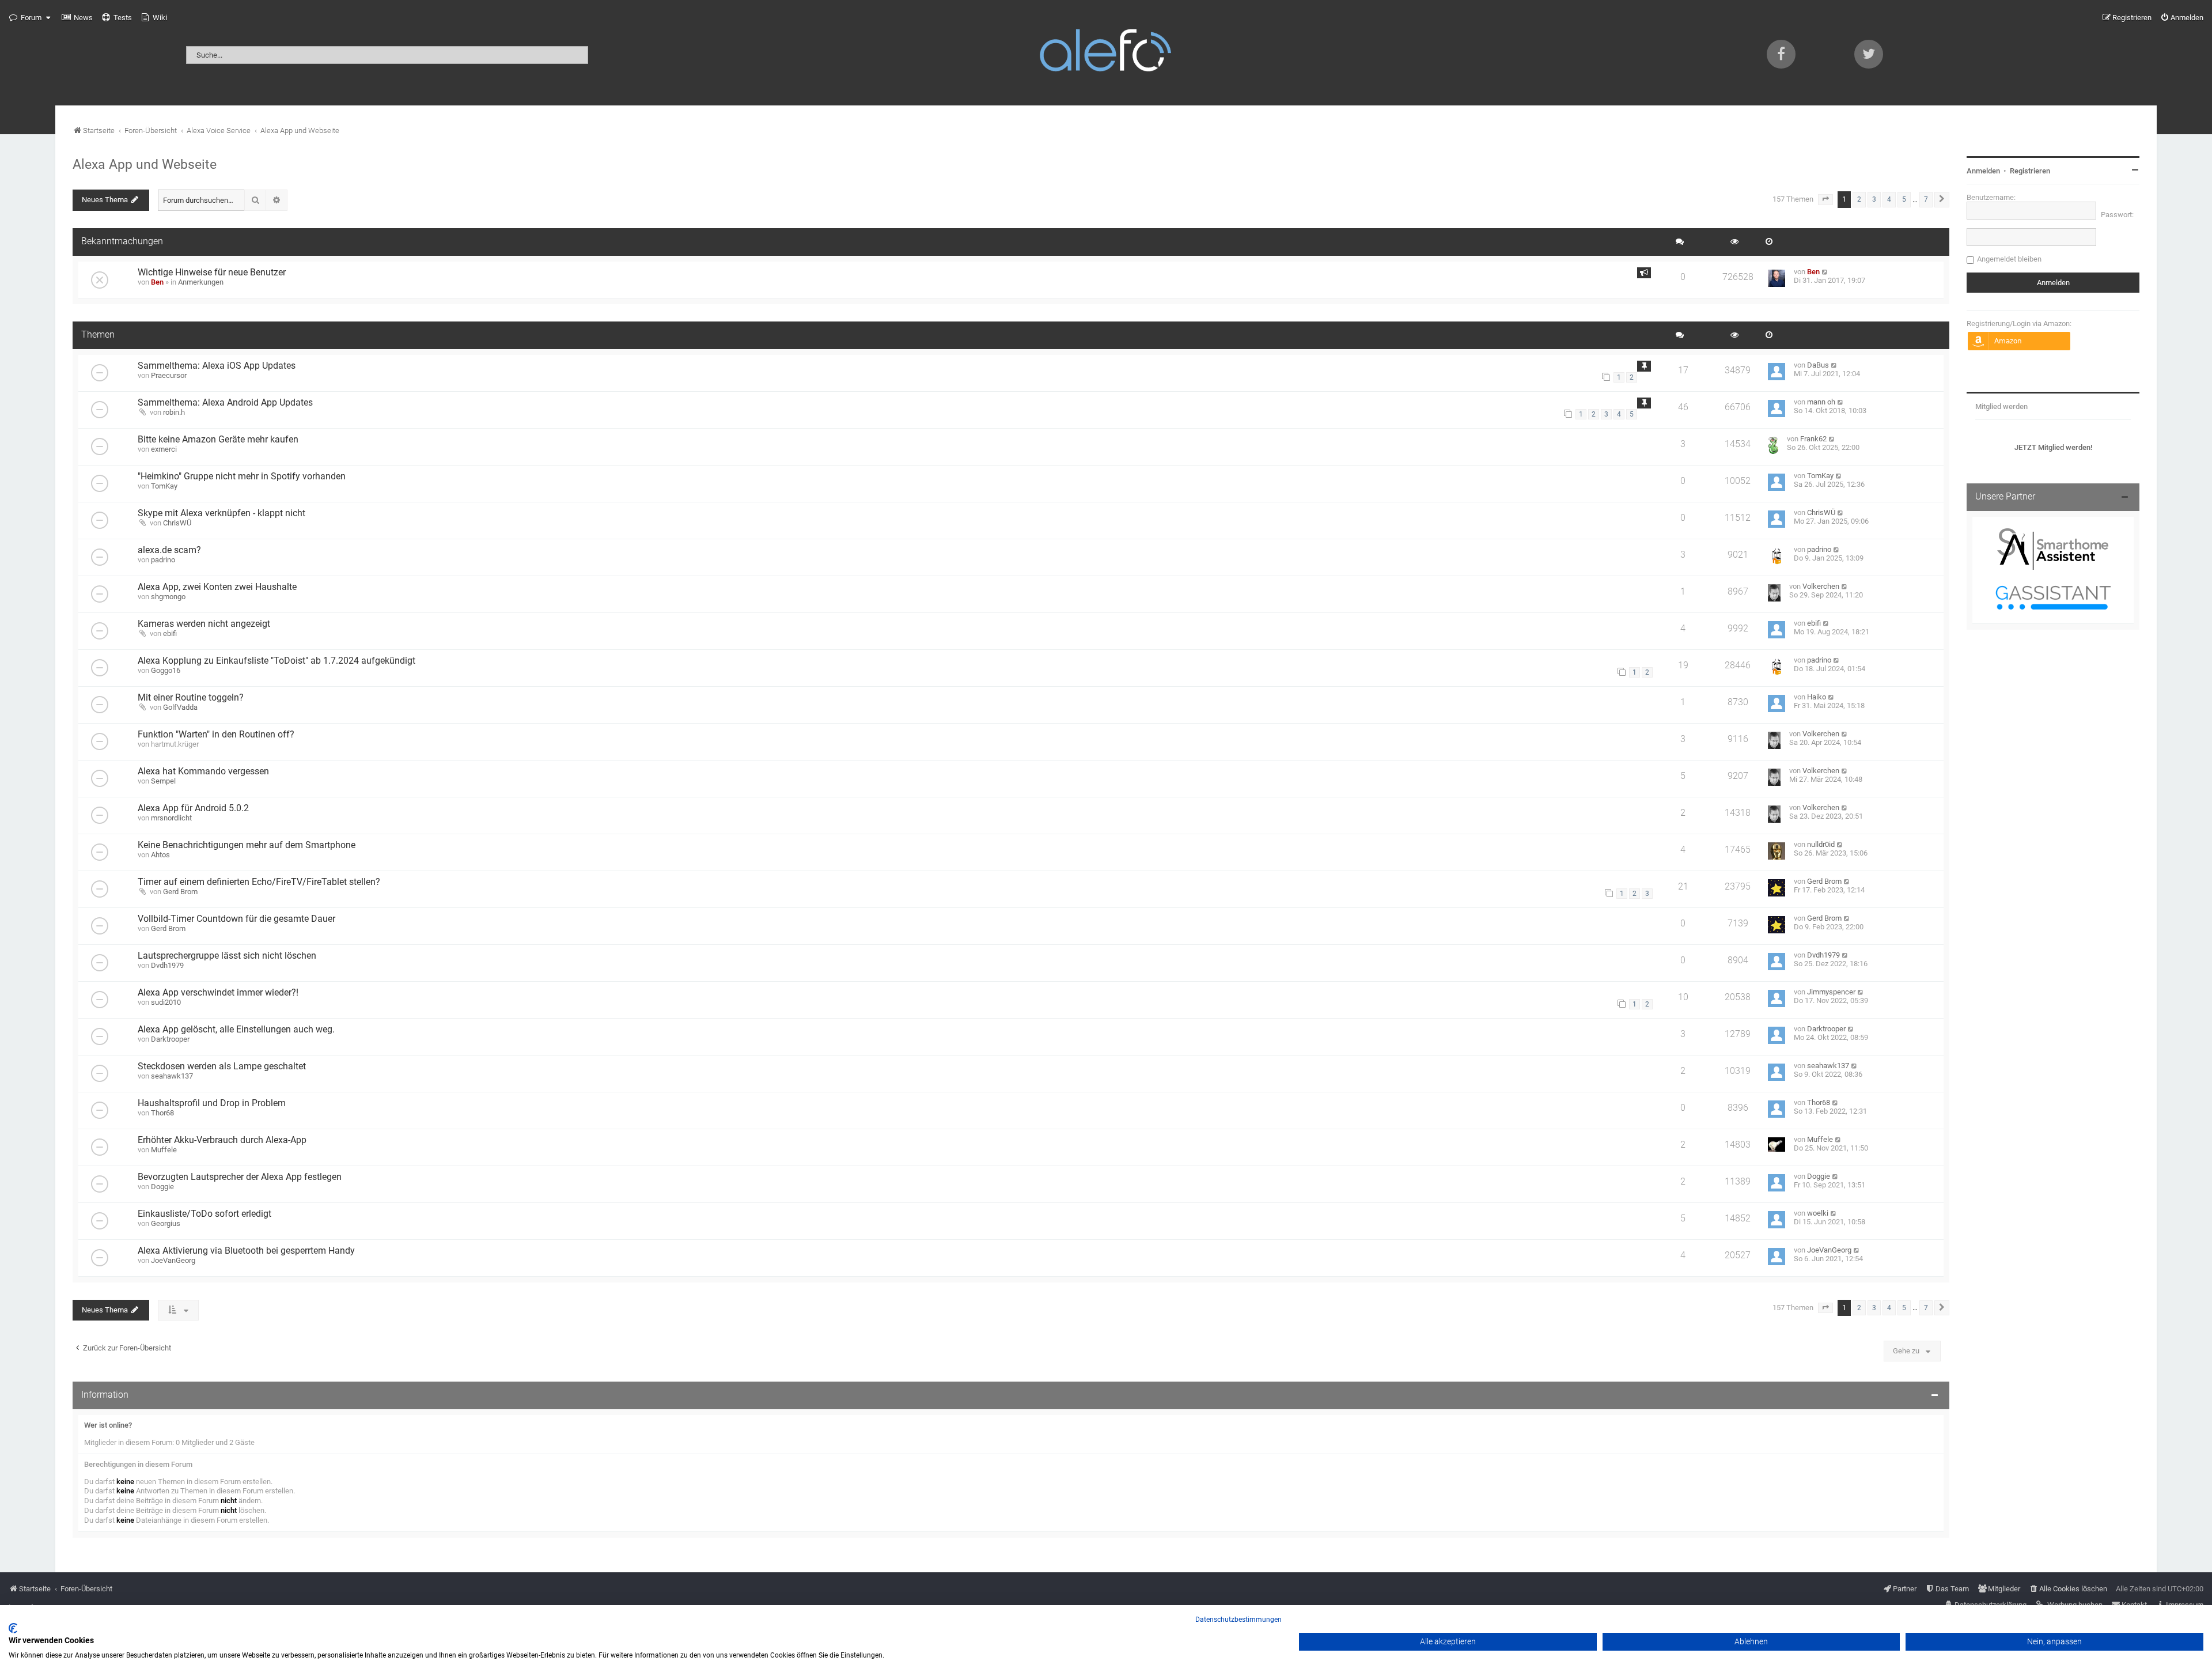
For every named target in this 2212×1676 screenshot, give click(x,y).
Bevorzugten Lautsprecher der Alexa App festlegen (240, 1177)
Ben (157, 282)
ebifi (170, 633)
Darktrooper (170, 1039)
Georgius (166, 1223)
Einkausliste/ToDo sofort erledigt (204, 1214)
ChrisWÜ (177, 523)
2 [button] (1859, 199)
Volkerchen (1821, 586)
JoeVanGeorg (173, 1260)
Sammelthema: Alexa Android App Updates (225, 403)
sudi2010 (166, 1002)
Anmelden (1983, 171)
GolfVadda (180, 707)
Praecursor (169, 375)
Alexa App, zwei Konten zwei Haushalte (217, 587)
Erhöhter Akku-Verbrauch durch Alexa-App (222, 1140)
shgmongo (168, 597)
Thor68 (162, 1113)
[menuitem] (77, 18)
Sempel (163, 781)
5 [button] (1904, 199)
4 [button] (1889, 199)
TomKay (164, 486)
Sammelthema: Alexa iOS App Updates (217, 366)
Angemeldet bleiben (2009, 259)
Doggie (162, 1187)
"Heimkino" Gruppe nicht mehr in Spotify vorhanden (242, 476)
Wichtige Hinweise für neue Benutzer (212, 273)
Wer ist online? (108, 1425)
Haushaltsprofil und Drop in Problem (212, 1103)
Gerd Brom (180, 892)
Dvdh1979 (167, 965)
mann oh (1821, 402)
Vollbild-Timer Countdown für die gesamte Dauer (236, 919)
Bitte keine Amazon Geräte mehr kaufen (218, 440)
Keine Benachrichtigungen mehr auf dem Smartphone (247, 845)
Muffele (164, 1150)
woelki (1818, 1213)
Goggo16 (166, 670)
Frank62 (1813, 439)
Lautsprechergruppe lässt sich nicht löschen (227, 956)
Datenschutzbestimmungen (1238, 1620)
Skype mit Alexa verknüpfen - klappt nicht (221, 513)
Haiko (1817, 697)
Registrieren (2030, 171)
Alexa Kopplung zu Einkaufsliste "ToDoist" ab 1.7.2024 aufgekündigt (276, 661)
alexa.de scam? (169, 550)
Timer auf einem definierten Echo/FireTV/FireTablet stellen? (259, 882)
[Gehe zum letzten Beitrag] (1825, 272)
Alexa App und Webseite (145, 164)
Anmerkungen (201, 282)
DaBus (1818, 365)
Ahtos (160, 855)
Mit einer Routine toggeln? (191, 698)
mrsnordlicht (171, 818)
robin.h (174, 412)
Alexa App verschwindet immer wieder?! (218, 993)
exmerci (164, 449)
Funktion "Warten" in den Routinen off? (216, 735)
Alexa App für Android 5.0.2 (193, 808)
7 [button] (1926, 199)
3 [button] (1874, 199)
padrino (163, 560)
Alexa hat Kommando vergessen (203, 771)
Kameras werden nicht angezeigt (204, 624)
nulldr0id (1821, 844)
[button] (1825, 199)
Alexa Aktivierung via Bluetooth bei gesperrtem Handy (246, 1251)
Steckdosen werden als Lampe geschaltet (222, 1066)
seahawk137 (172, 1076)
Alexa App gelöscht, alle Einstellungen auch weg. (236, 1030)
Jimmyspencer (1831, 992)
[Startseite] (1106, 53)
